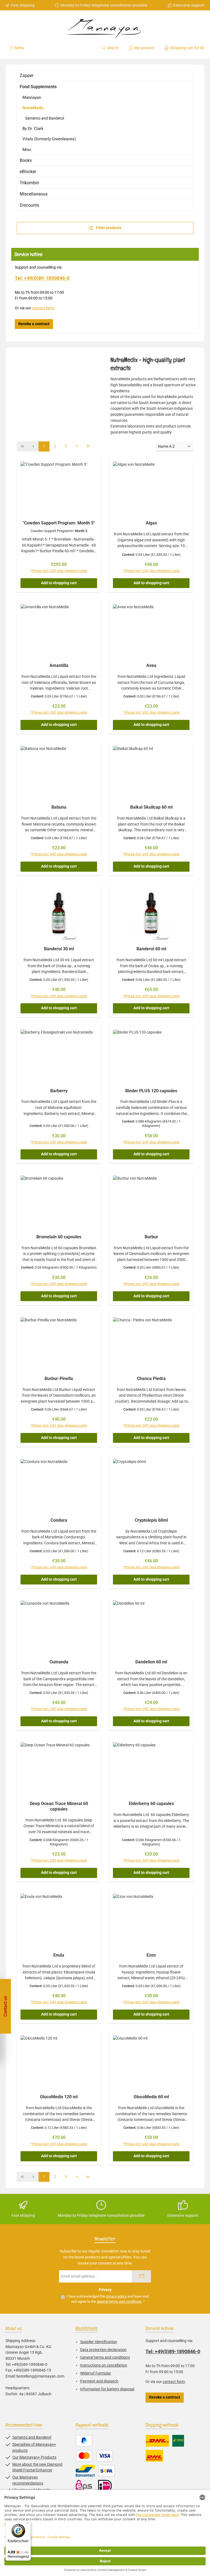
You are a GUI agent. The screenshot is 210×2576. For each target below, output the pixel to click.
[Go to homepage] (105, 27)
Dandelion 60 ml (151, 1662)
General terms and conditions (105, 2357)
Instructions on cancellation (104, 2365)
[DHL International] (154, 2456)
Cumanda (59, 1662)
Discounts (29, 205)
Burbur (151, 1237)
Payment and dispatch (99, 2381)
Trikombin (29, 183)
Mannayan (32, 97)
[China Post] (178, 2441)
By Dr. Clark (33, 129)
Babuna (59, 807)
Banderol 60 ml (151, 949)
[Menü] (28, 2524)
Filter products (108, 228)
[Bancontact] (85, 2471)
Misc (27, 150)
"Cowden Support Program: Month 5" (59, 523)
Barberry (59, 1091)
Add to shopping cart (59, 583)
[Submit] (141, 2276)
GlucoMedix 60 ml (151, 2097)
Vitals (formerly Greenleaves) (49, 139)
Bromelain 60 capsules (59, 1237)
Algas (151, 523)
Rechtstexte (87, 2328)
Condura (59, 1520)
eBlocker (28, 172)
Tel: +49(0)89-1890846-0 (42, 278)
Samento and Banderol (45, 118)
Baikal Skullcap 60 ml (151, 807)
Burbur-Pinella (59, 1378)
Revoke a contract (34, 324)
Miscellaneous (34, 194)
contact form (43, 308)
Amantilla (59, 665)
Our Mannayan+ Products (34, 2457)
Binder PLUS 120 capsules (151, 1091)
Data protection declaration (103, 2350)
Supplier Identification (99, 2342)
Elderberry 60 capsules (151, 1804)
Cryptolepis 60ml (151, 1520)
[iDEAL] (105, 2486)
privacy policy (116, 2296)
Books (26, 160)
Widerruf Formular (96, 2373)
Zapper (27, 75)
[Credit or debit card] (94, 2456)
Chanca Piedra (151, 1378)
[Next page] (77, 446)
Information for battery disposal (107, 2389)
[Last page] (88, 446)
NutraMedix (33, 108)
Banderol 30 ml (59, 949)
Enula (59, 1955)
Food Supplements (38, 87)
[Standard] (157, 2441)
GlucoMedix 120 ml (59, 2097)
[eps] (85, 2486)
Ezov (151, 1955)
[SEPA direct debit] (107, 2471)
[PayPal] (84, 2441)
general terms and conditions (119, 2302)
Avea (151, 665)
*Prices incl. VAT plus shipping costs (59, 571)
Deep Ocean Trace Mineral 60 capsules (59, 1806)
